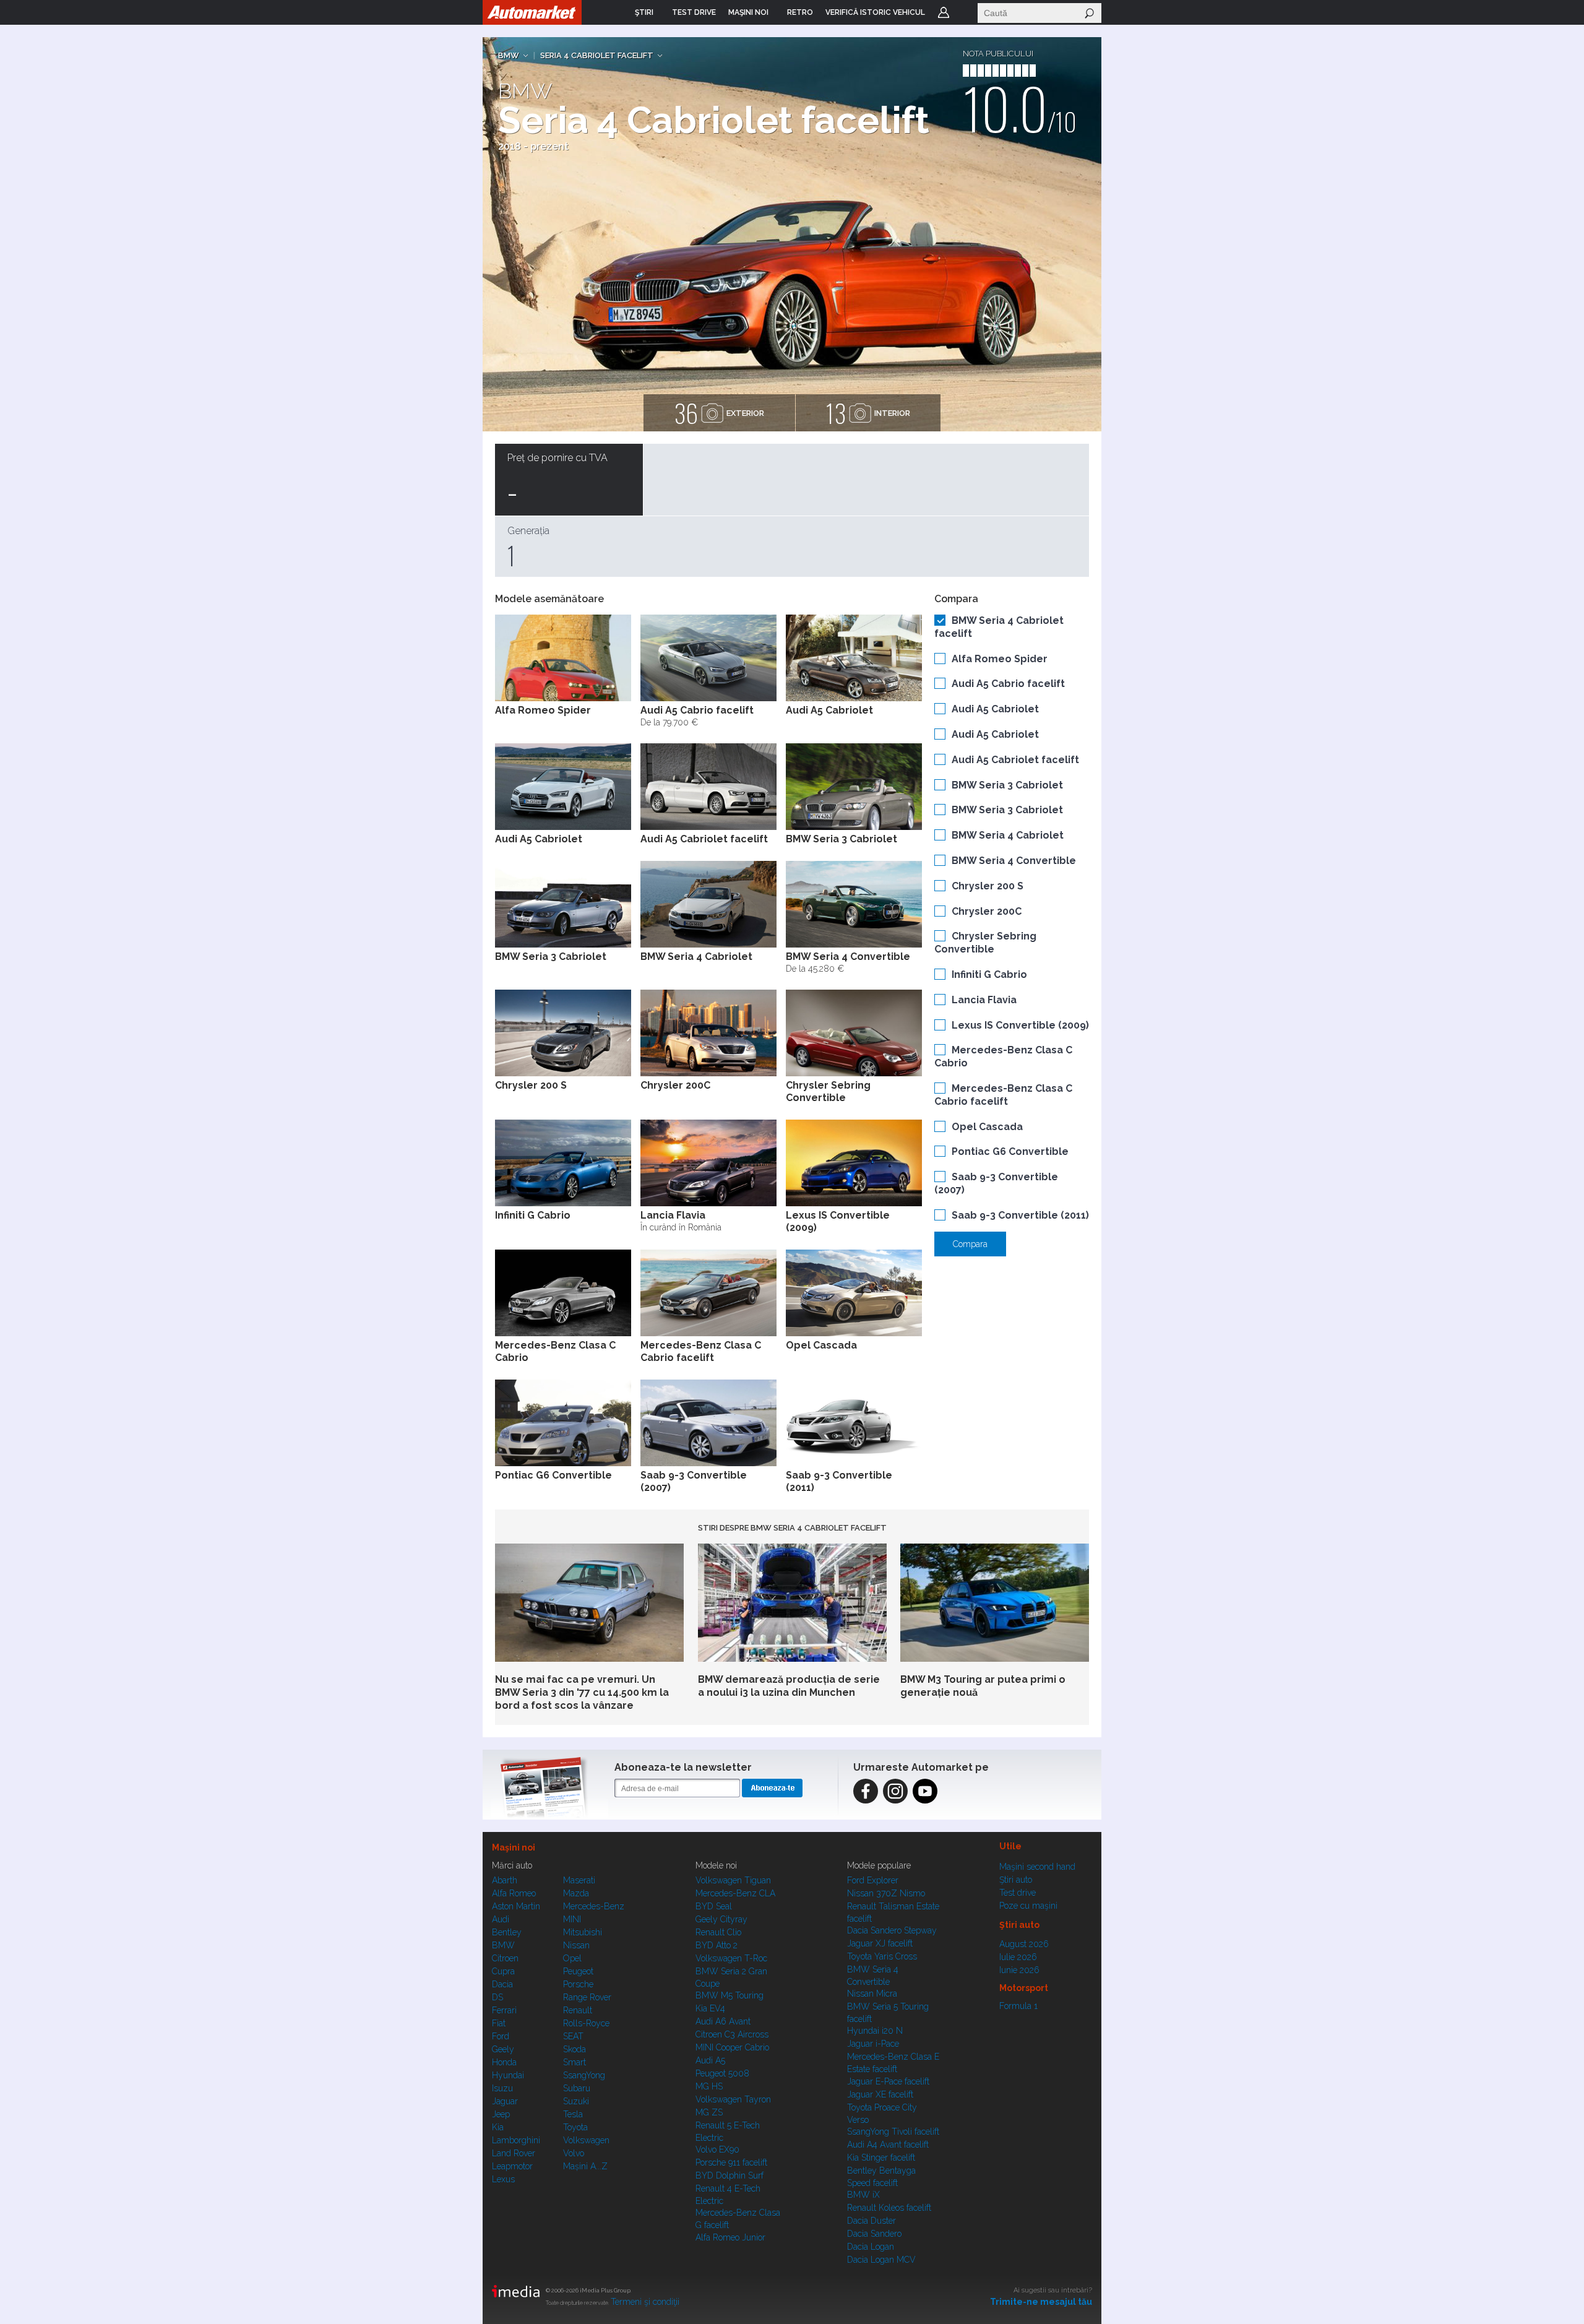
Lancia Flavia (984, 1000)
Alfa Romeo (514, 1893)
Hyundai (508, 2075)
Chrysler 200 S (988, 886)
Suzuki (576, 2101)
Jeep (501, 2114)
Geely (503, 2049)
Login (944, 12)
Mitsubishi (583, 1932)
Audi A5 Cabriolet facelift (1015, 760)
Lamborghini (516, 2140)
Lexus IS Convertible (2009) (1020, 1025)
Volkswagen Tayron (733, 2099)
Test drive (1018, 1893)
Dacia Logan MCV (881, 2260)
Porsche (578, 1984)
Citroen (505, 1958)
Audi (501, 1919)
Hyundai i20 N (875, 2031)
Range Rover (587, 1997)
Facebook (866, 1791)
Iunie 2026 (1019, 1970)
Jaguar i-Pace (873, 2044)
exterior (719, 413)
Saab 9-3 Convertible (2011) (1020, 1215)
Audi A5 (710, 2060)
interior (868, 413)
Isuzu (502, 2088)
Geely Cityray (721, 1919)
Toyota (575, 2127)
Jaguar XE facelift (880, 2094)
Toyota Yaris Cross (882, 1956)
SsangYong (584, 2075)
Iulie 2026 (1018, 1957)
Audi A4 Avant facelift (888, 2145)
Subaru (577, 2088)
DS (497, 1997)
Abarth (505, 1880)
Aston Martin (516, 1906)
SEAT (573, 2036)
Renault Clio (718, 1932)
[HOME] (532, 12)
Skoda (575, 2049)
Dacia (502, 1984)
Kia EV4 (710, 2008)
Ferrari (504, 2010)
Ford (501, 2036)
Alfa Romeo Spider (1000, 659)
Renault (578, 2010)
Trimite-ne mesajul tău (1041, 2302)
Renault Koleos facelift (889, 2208)
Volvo (574, 2153)
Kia (498, 2127)
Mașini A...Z (585, 2166)
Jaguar (505, 2101)
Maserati (579, 1880)
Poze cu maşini (1028, 1906)
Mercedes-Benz (594, 1906)
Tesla (573, 2114)
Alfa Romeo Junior (730, 2237)
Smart (575, 2062)
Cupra (503, 1971)
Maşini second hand (1037, 1867)
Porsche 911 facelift (731, 2162)
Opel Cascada (987, 1127)
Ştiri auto (1016, 1880)
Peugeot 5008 (722, 2073)
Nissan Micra (872, 1994)
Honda (504, 2062)
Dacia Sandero (874, 2234)
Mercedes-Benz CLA (735, 1893)
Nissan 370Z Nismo (886, 1893)
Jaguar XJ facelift (880, 1943)
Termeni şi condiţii (645, 2302)
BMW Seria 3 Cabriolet (1007, 785)
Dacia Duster (872, 2221)
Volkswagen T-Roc (731, 1958)
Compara (970, 1244)
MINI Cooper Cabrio (732, 2047)
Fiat (499, 2023)
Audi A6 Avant (723, 2021)
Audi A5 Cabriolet (995, 709)
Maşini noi (514, 1847)
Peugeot (578, 1971)
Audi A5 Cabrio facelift (1008, 684)
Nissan (576, 1945)
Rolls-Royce (586, 2023)
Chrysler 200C (987, 911)
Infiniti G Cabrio (989, 974)
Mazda (576, 1893)
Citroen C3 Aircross (732, 2034)
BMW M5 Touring (730, 1995)
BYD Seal (714, 1906)
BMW (509, 55)
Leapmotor (512, 2166)
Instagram (895, 1791)
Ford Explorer (873, 1880)
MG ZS (709, 2112)
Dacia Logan (871, 2247)
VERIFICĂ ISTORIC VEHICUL (875, 12)
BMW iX (863, 2195)
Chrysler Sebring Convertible (985, 943)
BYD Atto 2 (717, 1945)
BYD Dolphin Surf (730, 2175)
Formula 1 (1018, 2006)
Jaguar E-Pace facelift (888, 2081)
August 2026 (1024, 1944)
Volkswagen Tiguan (733, 1880)
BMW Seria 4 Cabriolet (1008, 835)
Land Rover (514, 2153)
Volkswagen (586, 2140)
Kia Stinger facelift (881, 2158)
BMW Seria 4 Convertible (1014, 861)
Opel (572, 1958)
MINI (572, 1919)
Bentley (507, 1932)
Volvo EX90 (717, 2149)
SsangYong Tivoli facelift (893, 2132)
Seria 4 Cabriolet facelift (597, 55)
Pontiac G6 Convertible (1010, 1151)
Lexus (503, 2179)
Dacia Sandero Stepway (892, 1930)
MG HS (709, 2086)
